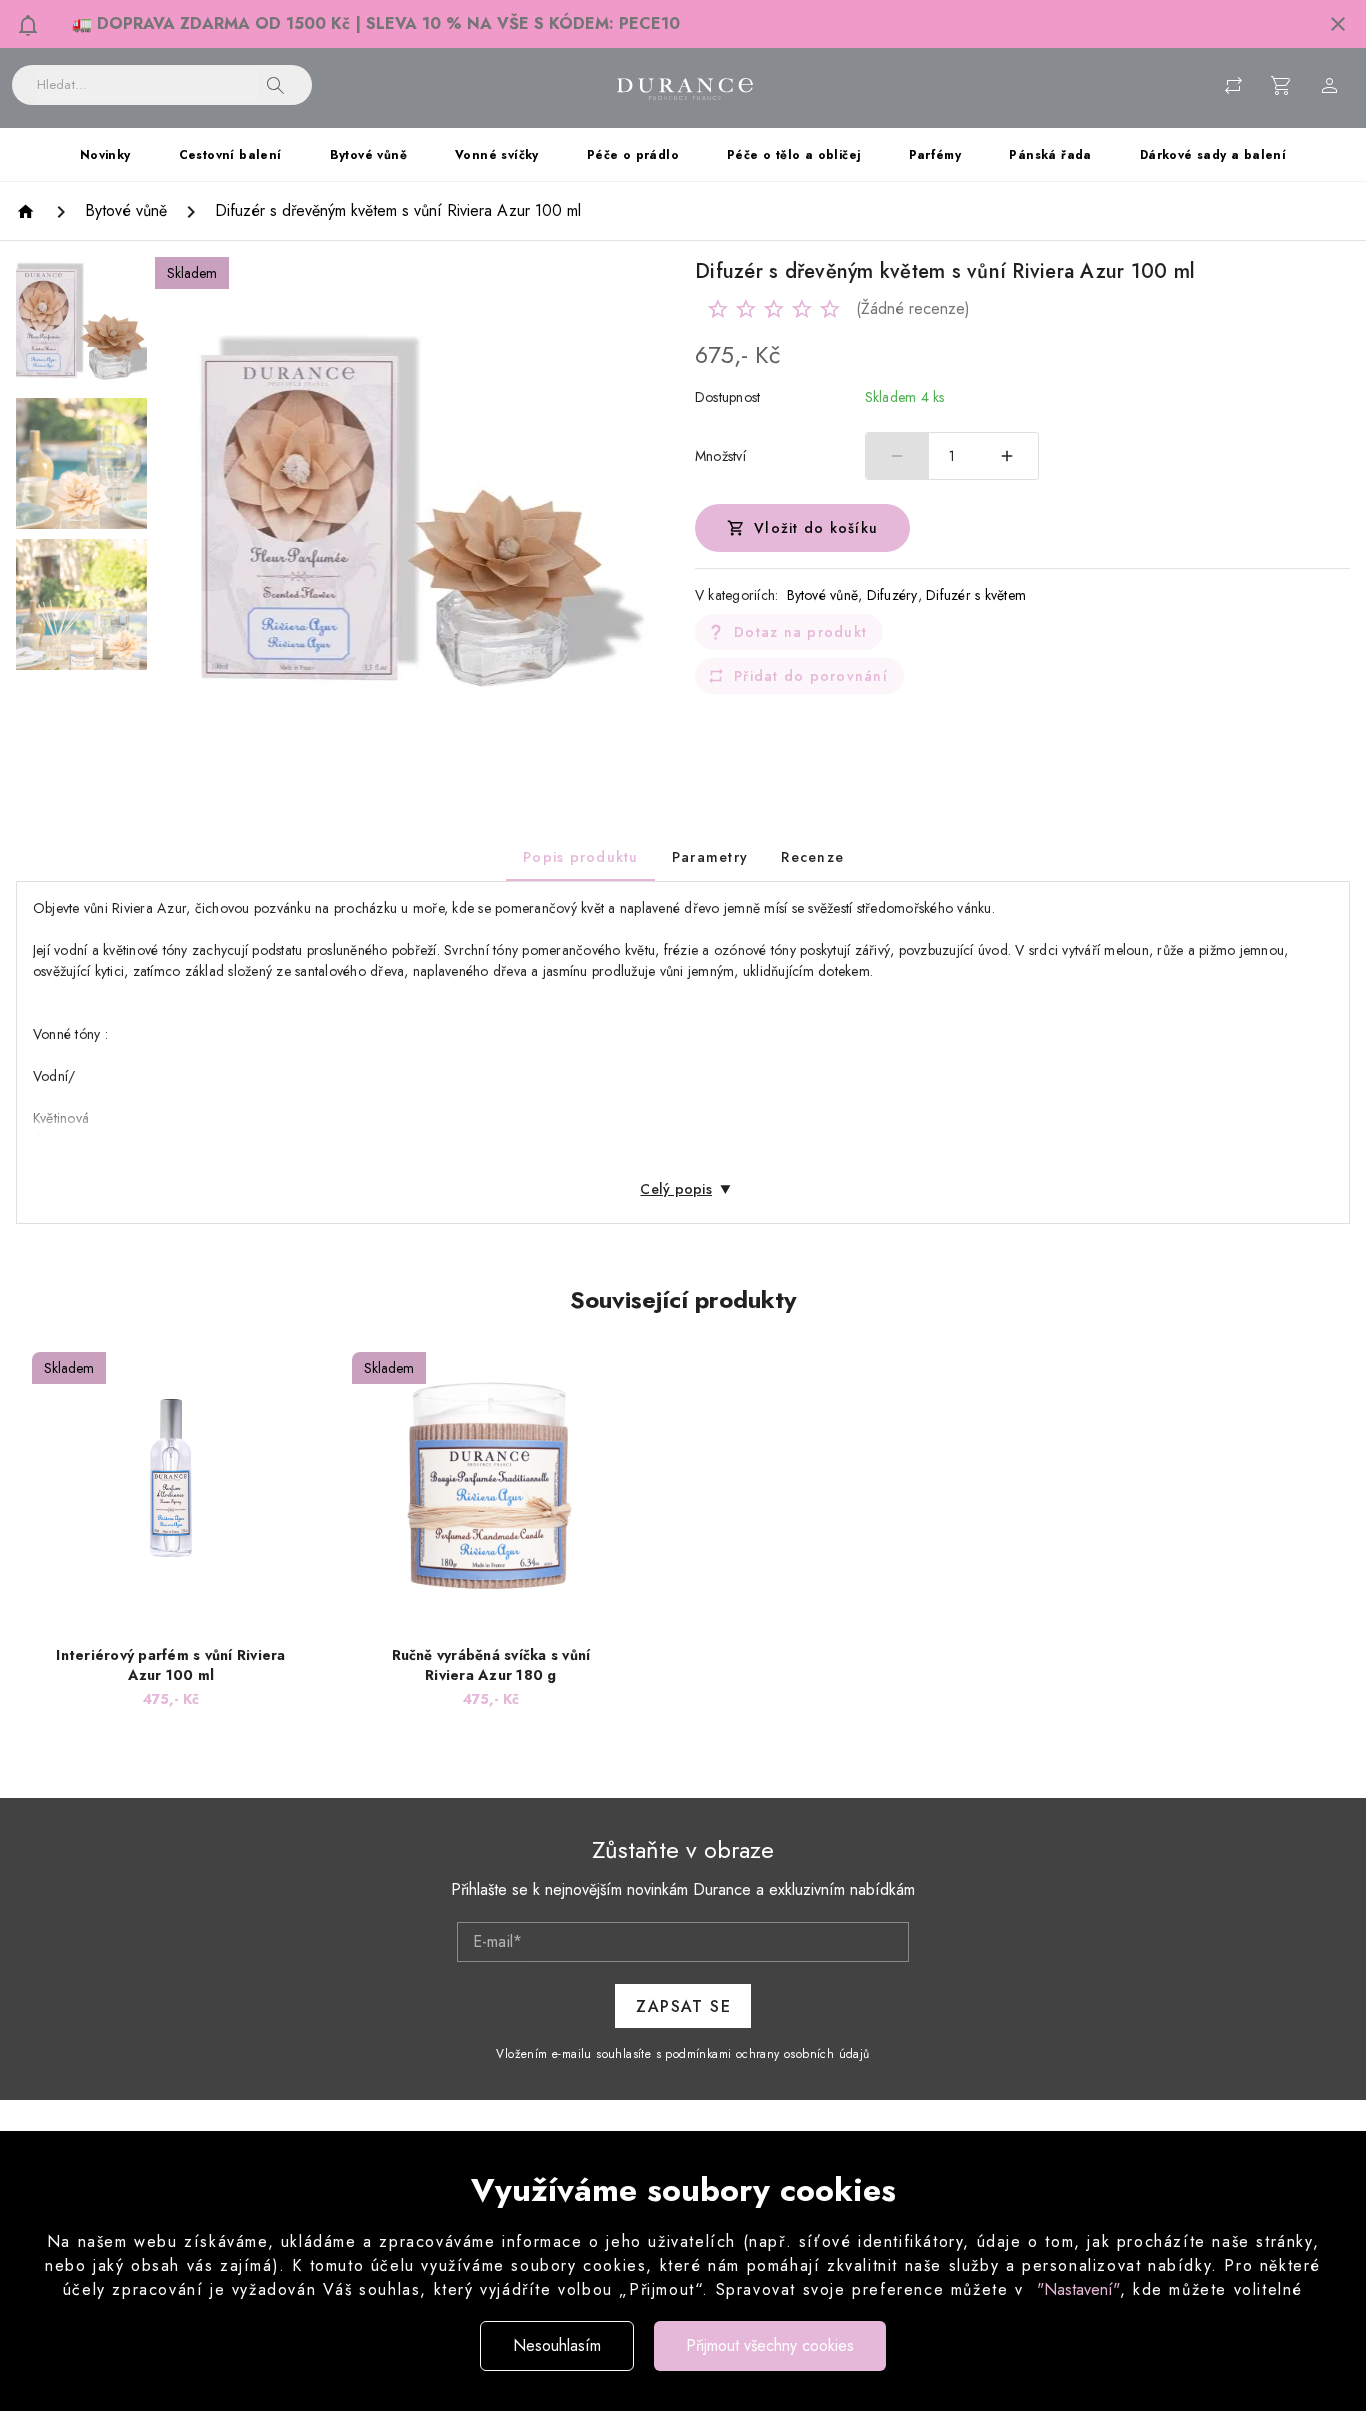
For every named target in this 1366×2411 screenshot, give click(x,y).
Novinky (105, 155)
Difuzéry (892, 595)
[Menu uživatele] (1330, 85)
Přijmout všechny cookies (770, 2345)
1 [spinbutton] (952, 456)
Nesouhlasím (557, 2345)
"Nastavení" (1078, 2289)
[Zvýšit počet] (1007, 456)
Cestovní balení (230, 155)
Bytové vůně (368, 155)
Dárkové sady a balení (1213, 155)
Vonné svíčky (497, 155)
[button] (1338, 24)
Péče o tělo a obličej (793, 155)
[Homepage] (28, 211)
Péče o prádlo (633, 155)
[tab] (580, 857)
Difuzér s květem (976, 595)
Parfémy (935, 155)
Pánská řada (1050, 155)
